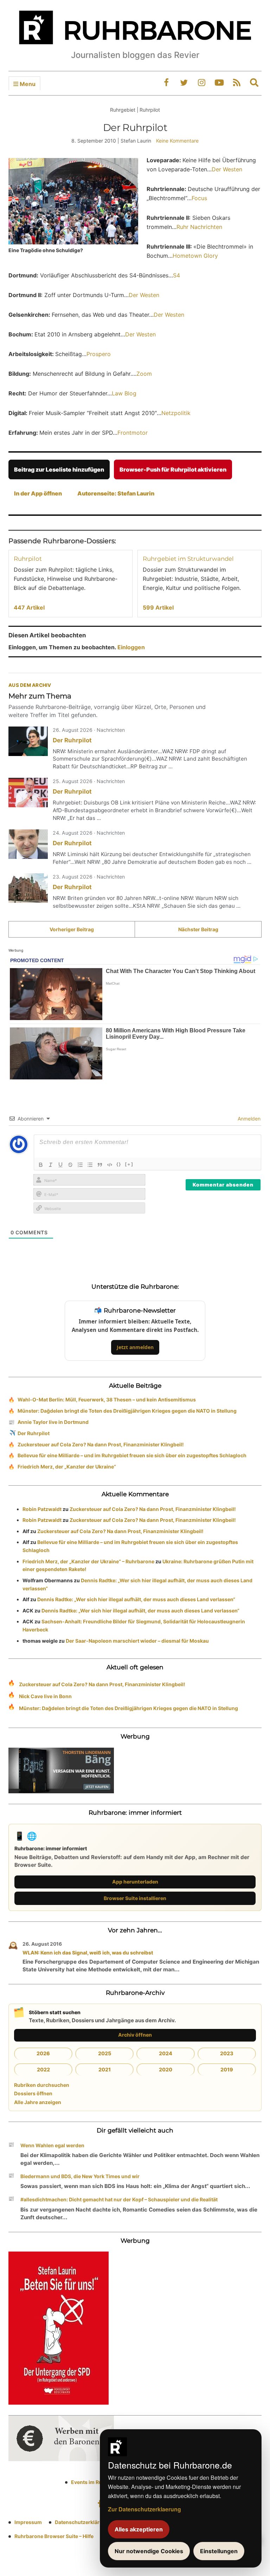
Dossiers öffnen (33, 2093)
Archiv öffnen (135, 2035)
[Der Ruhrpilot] (28, 741)
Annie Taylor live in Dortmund (53, 1422)
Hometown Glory (195, 256)
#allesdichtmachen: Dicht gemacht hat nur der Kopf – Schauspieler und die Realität (119, 2199)
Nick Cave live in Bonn (45, 1696)
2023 (227, 2053)
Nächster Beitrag (198, 929)
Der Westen (227, 169)
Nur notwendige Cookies (149, 2551)
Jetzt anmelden (135, 1347)
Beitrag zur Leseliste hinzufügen (59, 469)
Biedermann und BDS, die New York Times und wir (80, 2176)
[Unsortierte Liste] (90, 1165)
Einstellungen (219, 2551)
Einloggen (131, 647)
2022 (43, 2069)
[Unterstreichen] (60, 1165)
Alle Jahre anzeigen (38, 2102)
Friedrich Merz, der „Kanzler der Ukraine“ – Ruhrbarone (88, 1561)
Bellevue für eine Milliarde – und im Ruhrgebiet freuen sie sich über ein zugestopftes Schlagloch (132, 1455)
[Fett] (41, 1165)
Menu (27, 84)
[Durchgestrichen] (70, 1165)
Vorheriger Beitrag (72, 929)
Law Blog (124, 393)
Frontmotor (133, 433)
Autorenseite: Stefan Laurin (116, 493)
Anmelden (248, 1119)
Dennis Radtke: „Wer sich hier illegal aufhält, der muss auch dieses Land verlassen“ (136, 1599)
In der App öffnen (38, 493)
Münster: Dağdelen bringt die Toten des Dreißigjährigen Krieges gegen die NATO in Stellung (127, 1411)
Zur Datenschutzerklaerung (144, 2509)
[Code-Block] (110, 1165)
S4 (176, 275)
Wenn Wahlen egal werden (52, 2145)
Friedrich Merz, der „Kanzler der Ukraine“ (67, 1467)
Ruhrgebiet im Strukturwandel (188, 559)
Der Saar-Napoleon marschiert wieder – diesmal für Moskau (137, 1641)
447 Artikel (29, 607)
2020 (166, 2069)
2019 (227, 2069)
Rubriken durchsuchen (42, 2085)
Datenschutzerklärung (82, 2522)
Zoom (144, 374)
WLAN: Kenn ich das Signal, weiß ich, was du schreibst (88, 1953)
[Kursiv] (51, 1165)
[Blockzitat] (100, 1165)
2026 (43, 2053)
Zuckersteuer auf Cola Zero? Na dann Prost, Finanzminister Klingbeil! (101, 1444)
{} (119, 1164)
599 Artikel (158, 607)
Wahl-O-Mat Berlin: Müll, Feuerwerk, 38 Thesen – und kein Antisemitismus (107, 1399)
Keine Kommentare (177, 141)
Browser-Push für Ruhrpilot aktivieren (173, 469)
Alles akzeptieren (139, 2529)
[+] (129, 1164)
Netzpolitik (176, 413)
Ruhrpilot (28, 559)
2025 (105, 2053)
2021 (105, 2069)
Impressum (28, 2522)
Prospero (99, 354)
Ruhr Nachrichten (199, 227)
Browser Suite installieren (135, 1898)
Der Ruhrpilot (72, 740)
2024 (166, 2053)
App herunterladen (135, 1882)
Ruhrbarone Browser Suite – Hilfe (54, 2536)
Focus (199, 198)
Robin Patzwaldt (42, 1509)
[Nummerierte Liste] (80, 1165)
